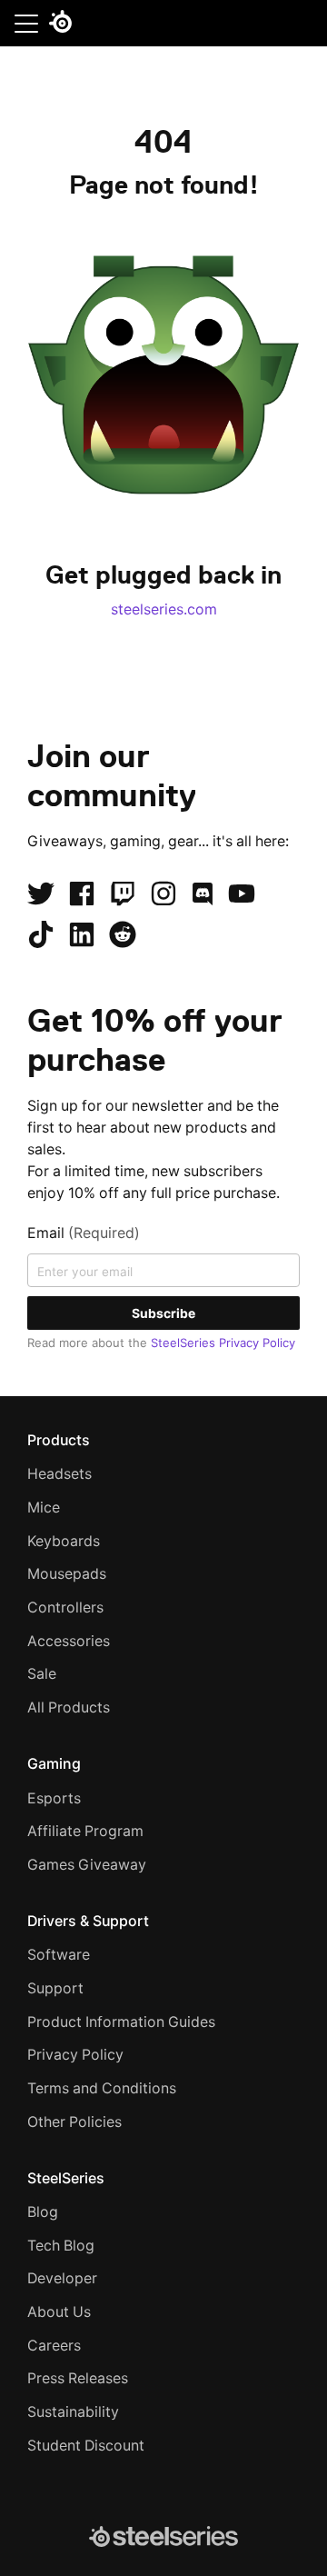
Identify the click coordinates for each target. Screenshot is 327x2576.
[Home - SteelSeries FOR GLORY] (60, 25)
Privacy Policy (75, 2055)
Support (55, 1988)
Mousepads (67, 1574)
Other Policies (74, 2122)
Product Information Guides (121, 2022)
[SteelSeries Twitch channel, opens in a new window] (123, 894)
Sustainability (73, 2412)
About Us (59, 2312)
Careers (54, 2346)
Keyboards (64, 1541)
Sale (42, 1674)
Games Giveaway (87, 1865)
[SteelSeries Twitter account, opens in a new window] (41, 894)
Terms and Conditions (102, 2088)
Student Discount (86, 2446)
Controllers (65, 1608)
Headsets (59, 1474)
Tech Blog (61, 2246)
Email (84, 1233)
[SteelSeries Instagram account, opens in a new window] (163, 894)
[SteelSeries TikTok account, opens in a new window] (41, 934)
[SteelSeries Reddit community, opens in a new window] (123, 934)
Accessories (69, 1641)
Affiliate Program (85, 1831)
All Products (69, 1707)
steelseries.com (164, 609)
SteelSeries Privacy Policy (223, 1343)
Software (59, 1955)
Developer (62, 2278)
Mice (44, 1508)
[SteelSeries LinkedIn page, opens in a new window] (82, 934)
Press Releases (78, 2378)
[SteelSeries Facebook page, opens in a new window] (82, 894)
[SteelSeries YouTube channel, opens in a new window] (242, 894)
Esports (54, 1798)
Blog (43, 2212)
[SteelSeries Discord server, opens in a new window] (203, 894)
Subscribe (163, 1313)
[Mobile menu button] (26, 23)
